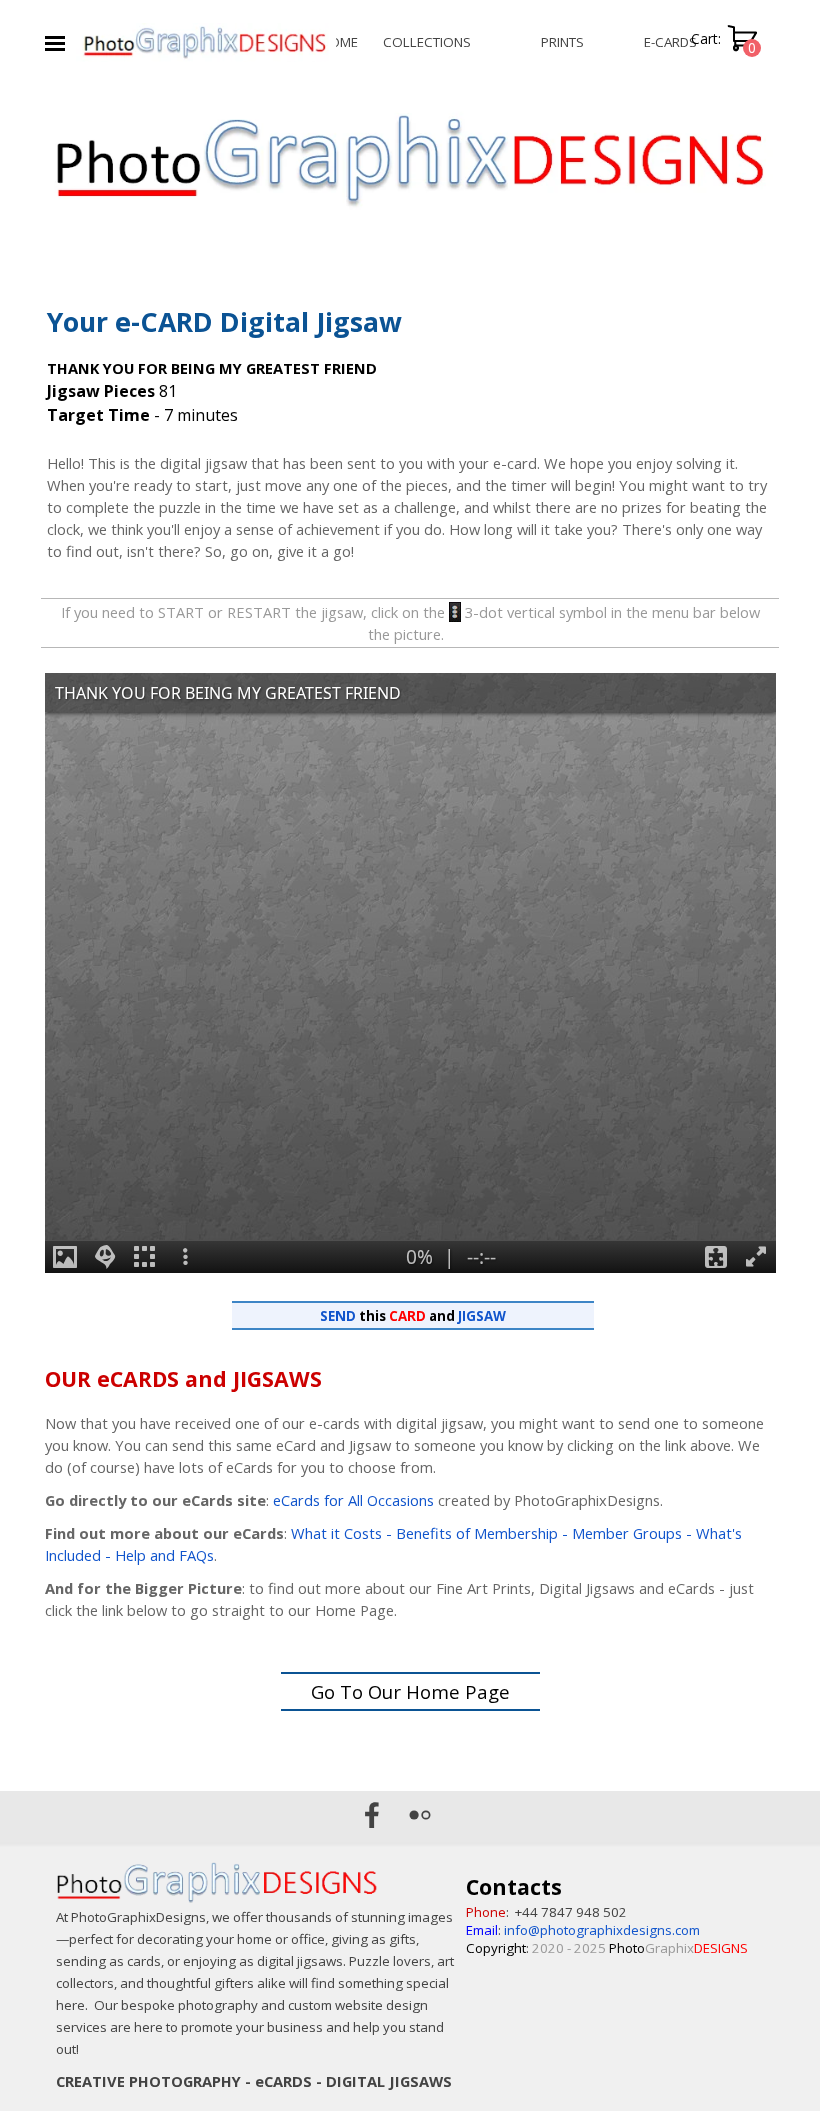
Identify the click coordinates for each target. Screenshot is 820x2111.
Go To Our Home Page (410, 1691)
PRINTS (562, 42)
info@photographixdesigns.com (602, 1930)
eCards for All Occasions (353, 1500)
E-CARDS (670, 42)
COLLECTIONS (427, 42)
